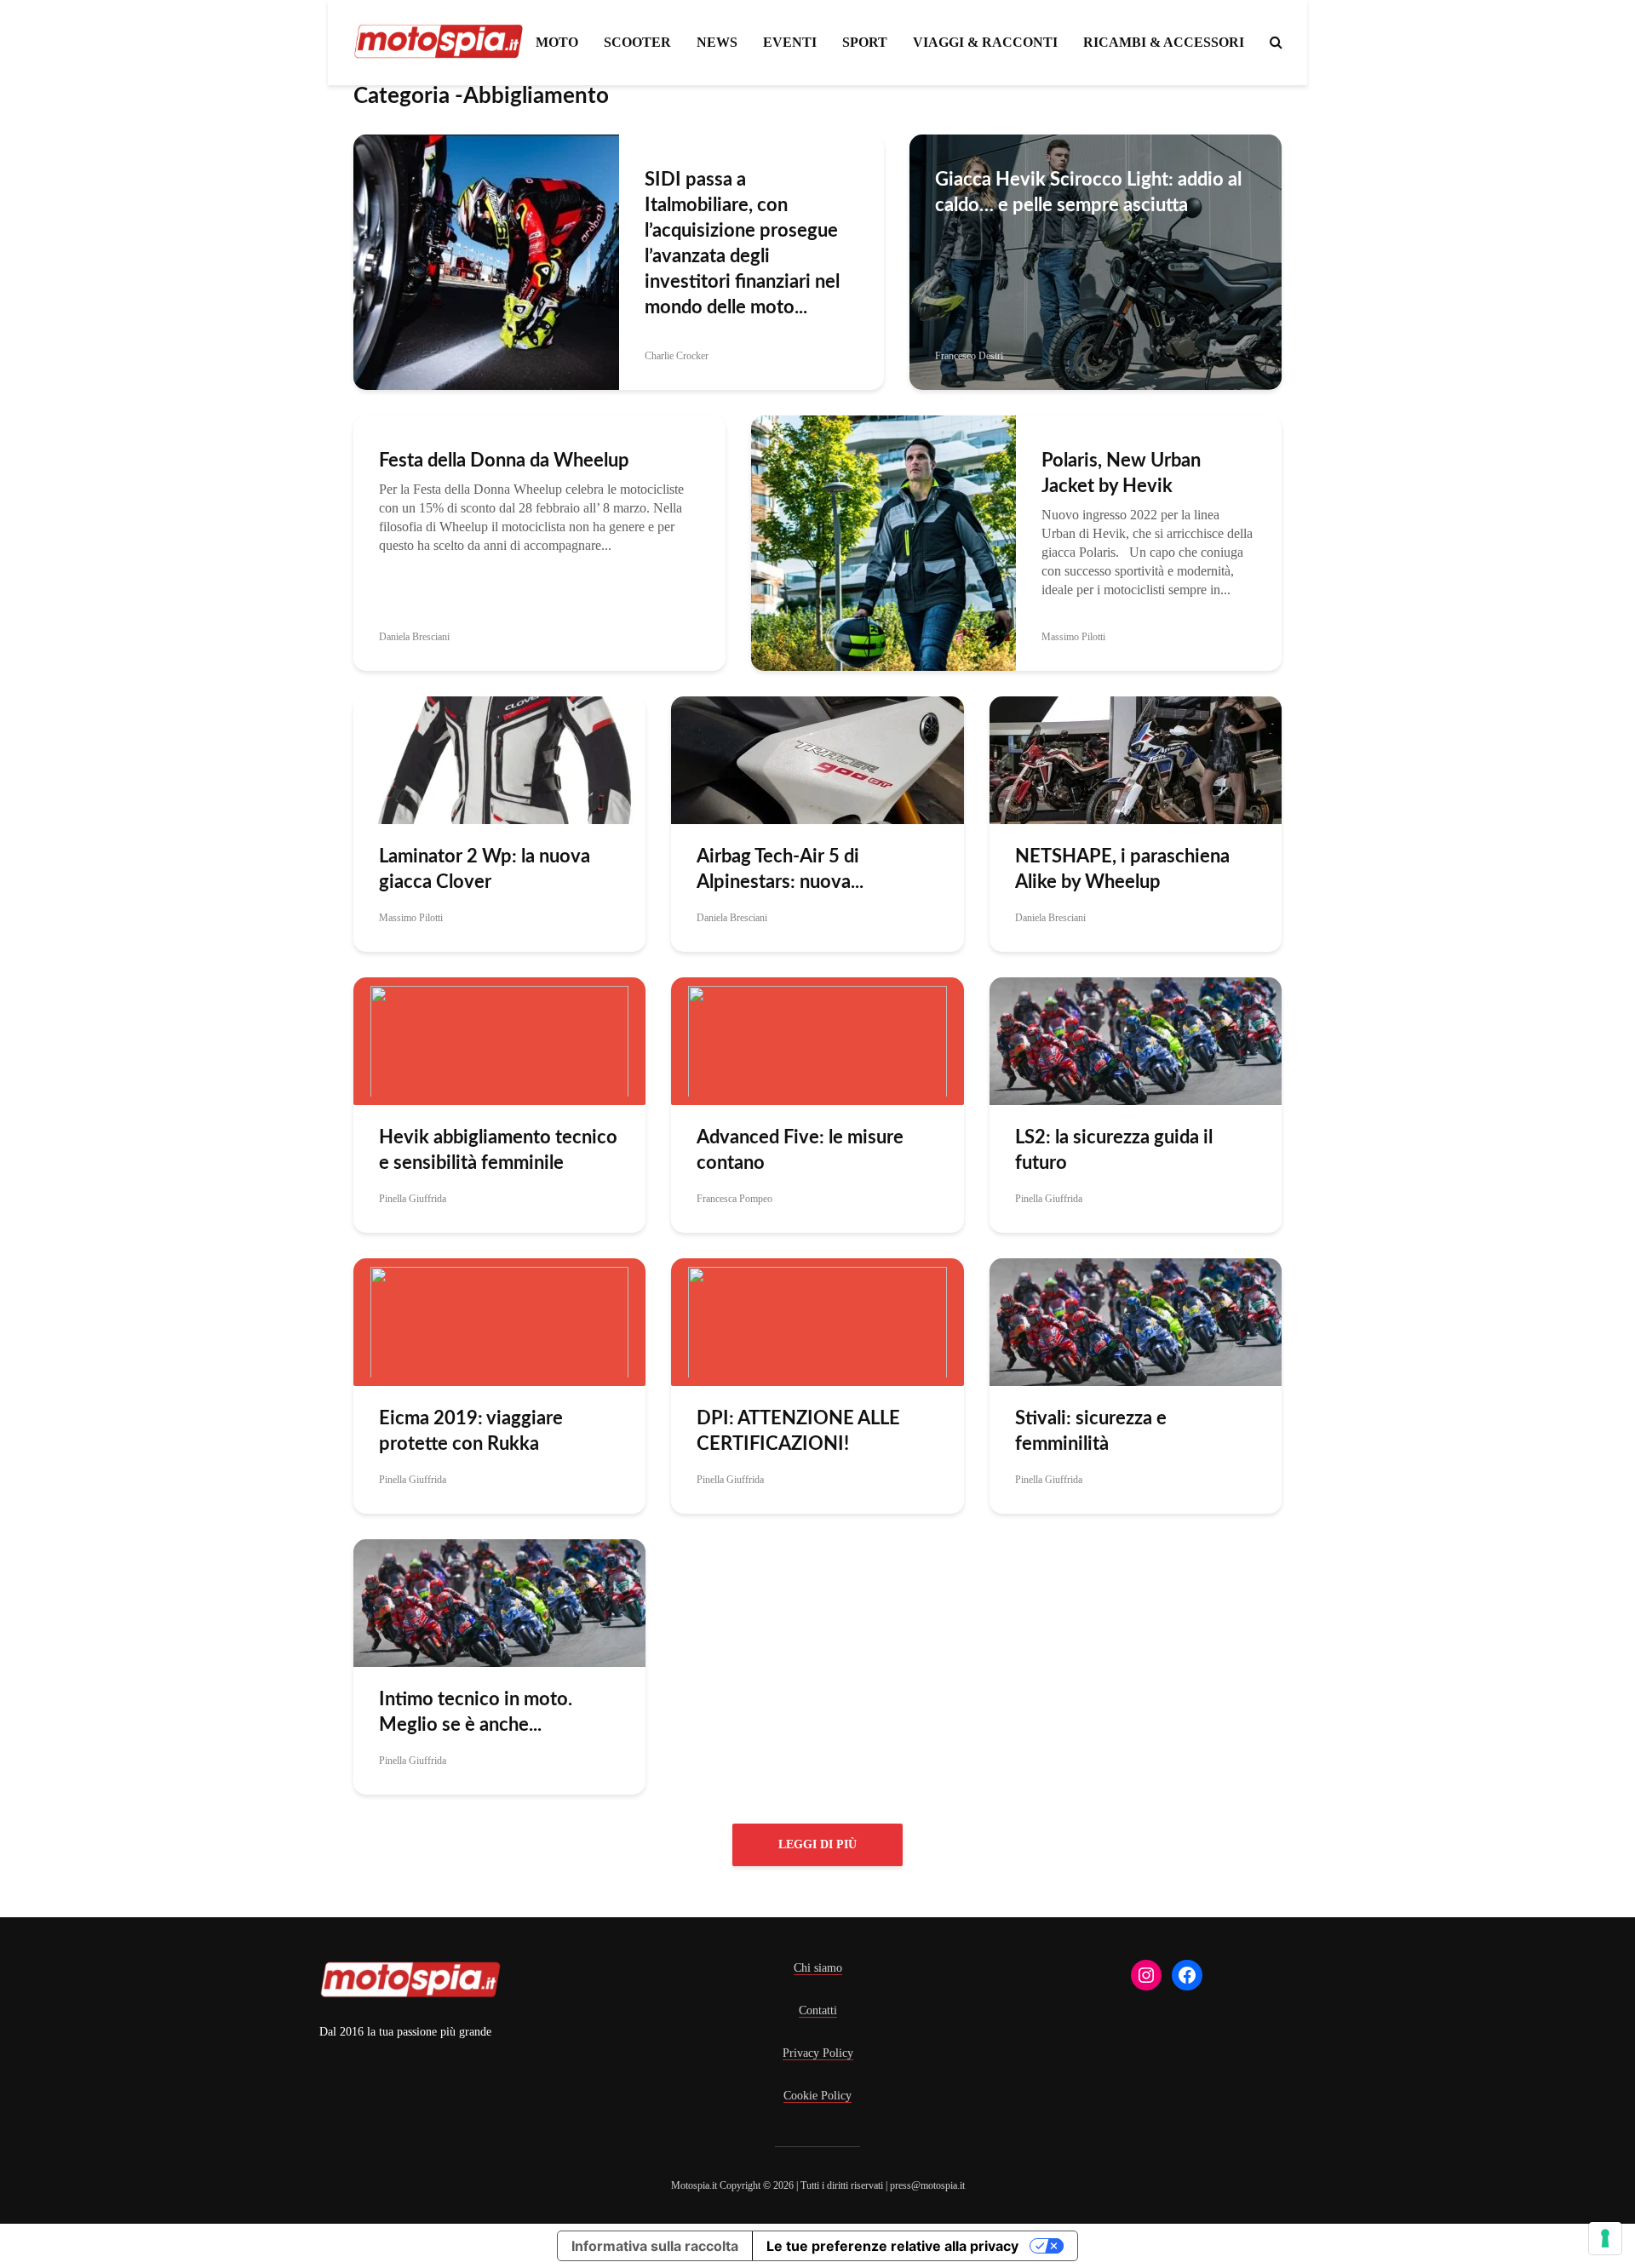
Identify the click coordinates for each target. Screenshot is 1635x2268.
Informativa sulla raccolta (655, 2246)
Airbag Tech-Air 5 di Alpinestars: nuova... (780, 869)
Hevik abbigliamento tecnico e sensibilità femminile (498, 1150)
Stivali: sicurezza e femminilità (1091, 1431)
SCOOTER (637, 42)
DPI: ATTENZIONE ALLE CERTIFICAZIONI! (798, 1431)
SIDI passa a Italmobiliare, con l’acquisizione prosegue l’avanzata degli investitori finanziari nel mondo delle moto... (742, 243)
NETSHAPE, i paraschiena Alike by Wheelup (1122, 869)
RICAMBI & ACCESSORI (1164, 42)
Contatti (818, 2010)
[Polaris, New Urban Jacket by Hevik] (884, 542)
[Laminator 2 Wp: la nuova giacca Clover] (499, 759)
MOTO (557, 42)
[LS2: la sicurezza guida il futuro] (1136, 1040)
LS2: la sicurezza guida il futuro (1114, 1150)
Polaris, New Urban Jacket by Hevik (1121, 473)
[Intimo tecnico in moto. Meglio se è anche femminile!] (499, 1602)
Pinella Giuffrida (413, 1199)
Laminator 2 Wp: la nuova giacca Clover (485, 869)
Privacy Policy (818, 2053)
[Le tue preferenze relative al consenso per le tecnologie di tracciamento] (1605, 2238)
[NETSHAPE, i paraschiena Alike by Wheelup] (1136, 759)
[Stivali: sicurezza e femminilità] (1136, 1321)
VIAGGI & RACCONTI (985, 42)
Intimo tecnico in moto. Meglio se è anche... (476, 1712)
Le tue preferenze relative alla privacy (892, 2246)
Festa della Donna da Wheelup (504, 461)
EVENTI (790, 42)
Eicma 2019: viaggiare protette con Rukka (471, 1431)
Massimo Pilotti (1073, 637)
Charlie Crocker (677, 356)
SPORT (865, 42)
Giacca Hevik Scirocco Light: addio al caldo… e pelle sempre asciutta (1088, 192)
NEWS (717, 42)
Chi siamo (818, 1968)
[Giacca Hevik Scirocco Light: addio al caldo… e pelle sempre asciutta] (1096, 261)
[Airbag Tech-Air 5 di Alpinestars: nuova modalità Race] (817, 759)
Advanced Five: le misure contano (800, 1150)
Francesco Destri (969, 356)
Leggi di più (817, 1844)
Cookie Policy (817, 2096)
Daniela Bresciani (414, 637)
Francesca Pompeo (734, 1199)
